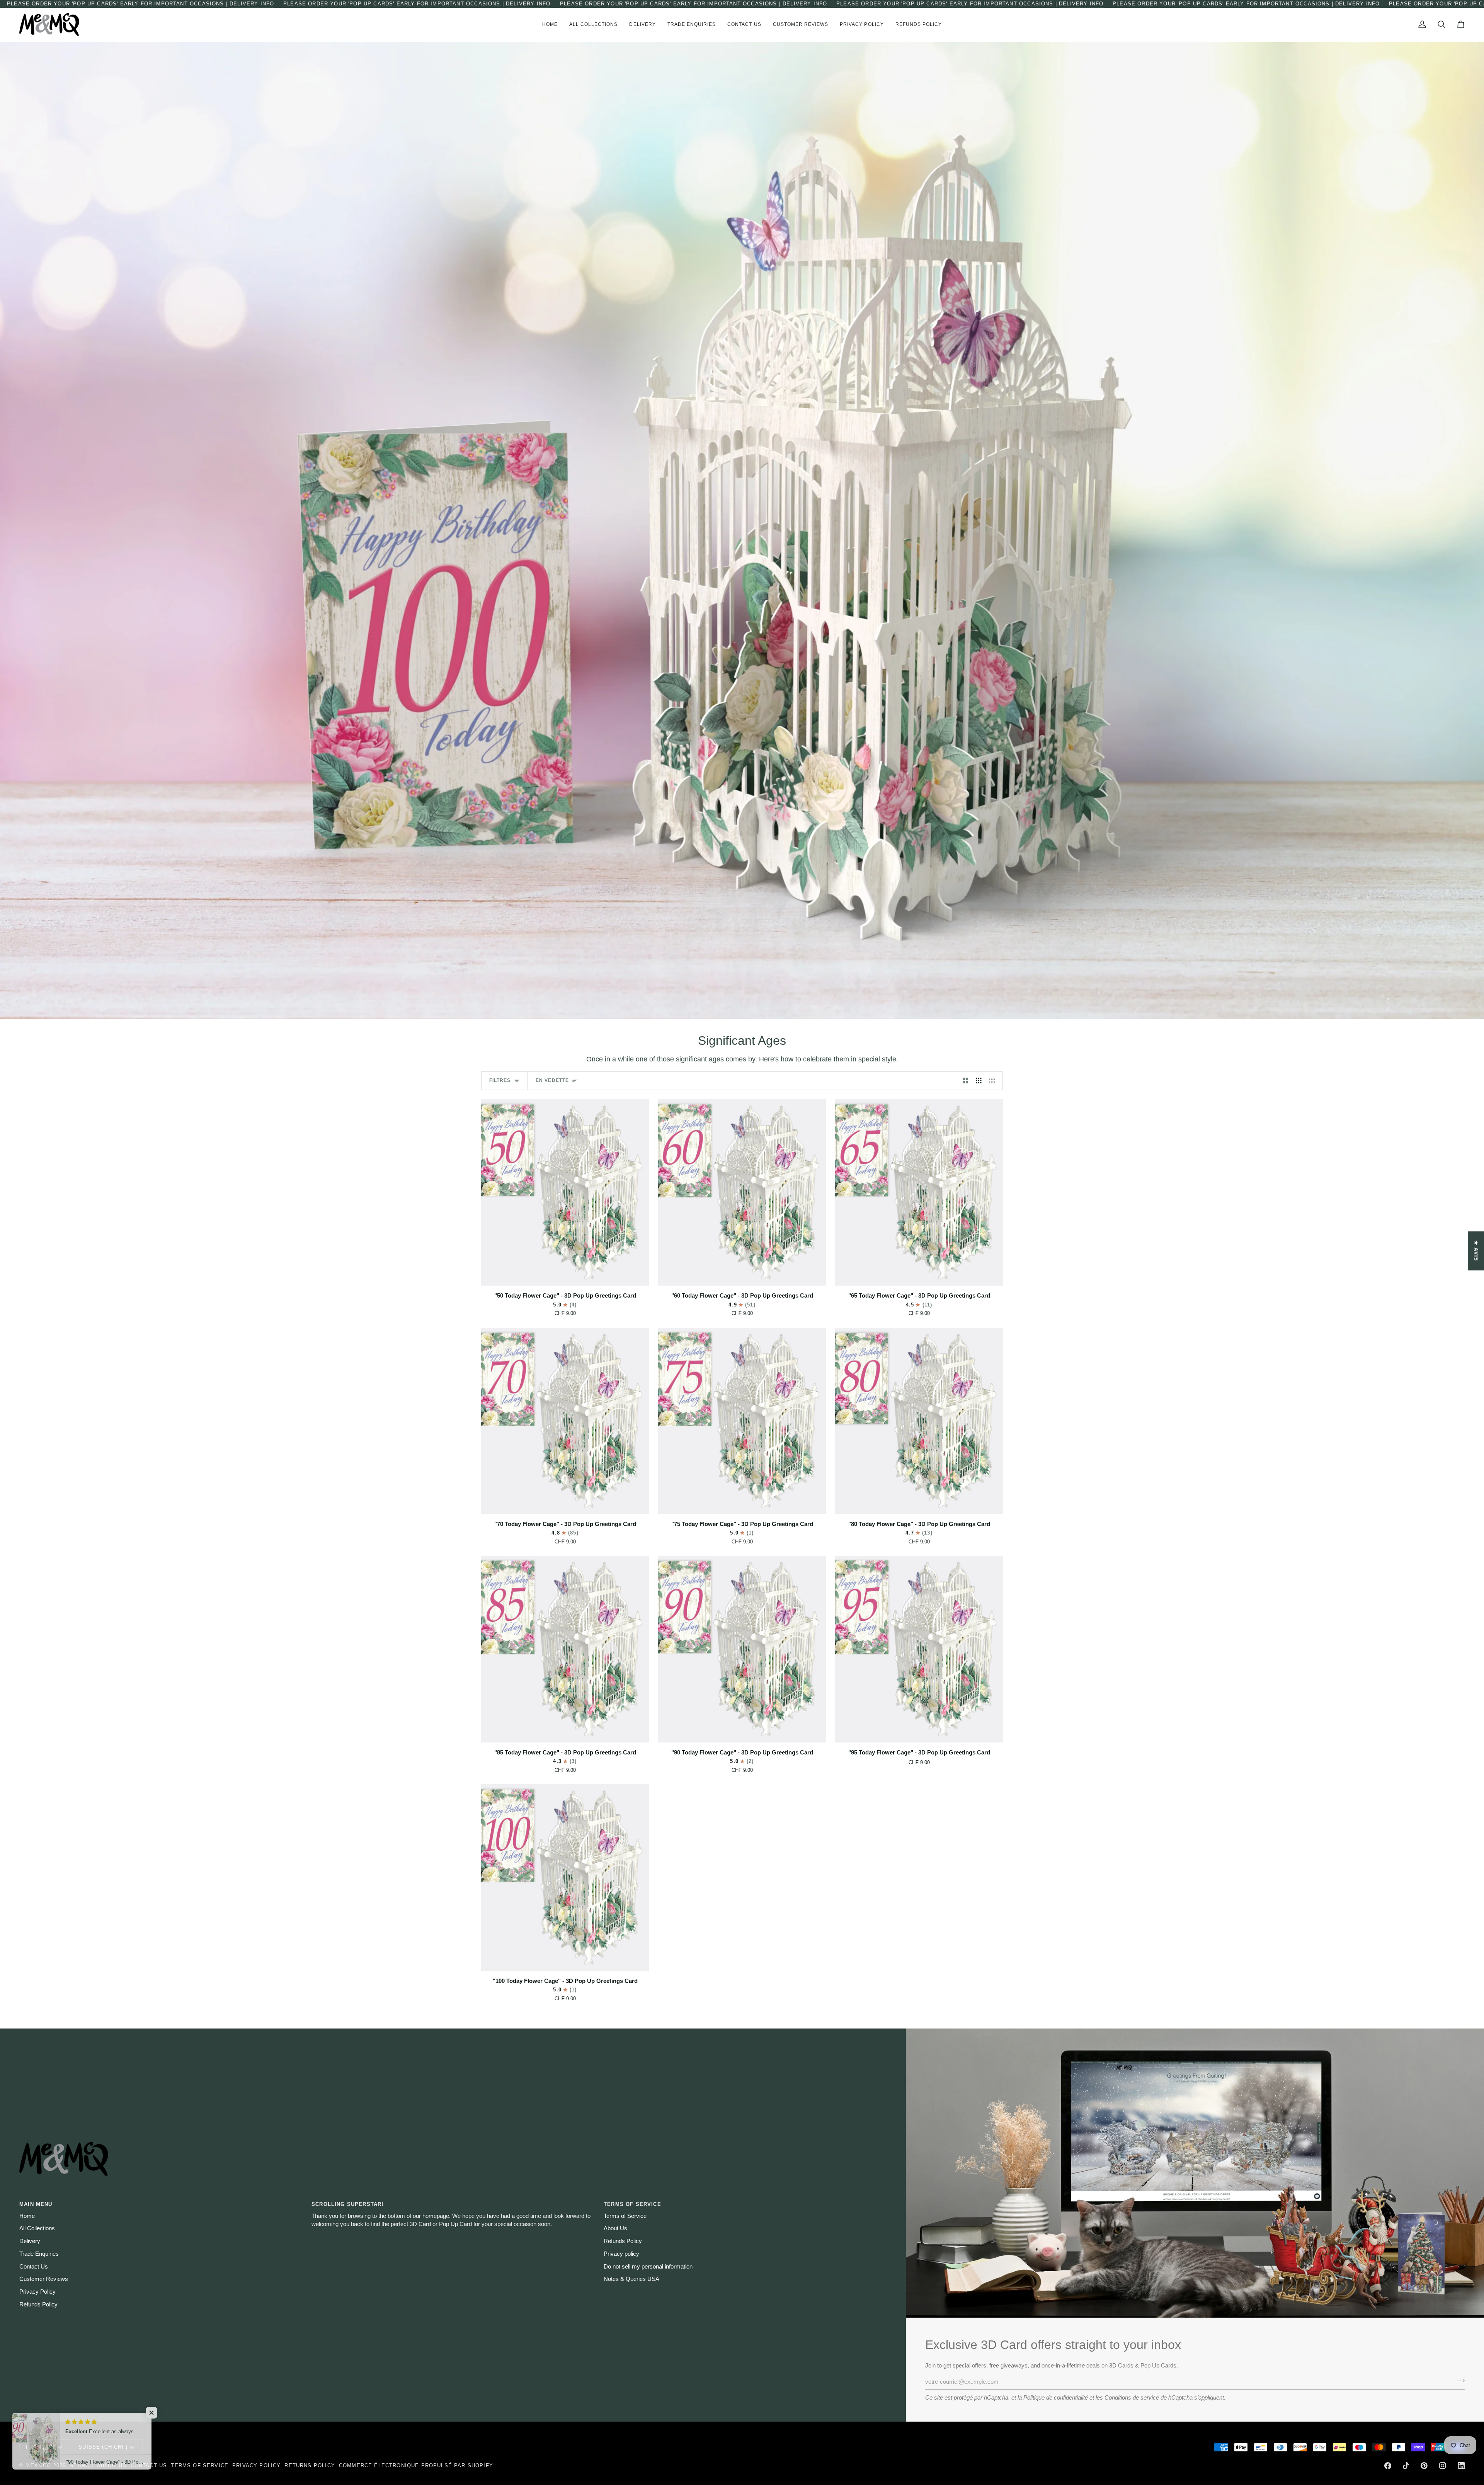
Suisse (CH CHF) (103, 2447)
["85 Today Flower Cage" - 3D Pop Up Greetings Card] (565, 1649)
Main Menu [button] (36, 2204)
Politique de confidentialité (1056, 2398)
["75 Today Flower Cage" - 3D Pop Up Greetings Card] (742, 1421)
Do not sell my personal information (648, 2267)
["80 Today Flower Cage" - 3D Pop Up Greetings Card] (919, 1421)
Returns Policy (310, 2465)
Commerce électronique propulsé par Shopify (416, 2465)
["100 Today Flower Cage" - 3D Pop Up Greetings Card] (565, 1877)
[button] (594, 25)
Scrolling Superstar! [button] (347, 2204)
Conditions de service (1132, 2398)
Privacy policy (621, 2254)
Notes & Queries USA (631, 2279)
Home (27, 2216)
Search (81, 2465)
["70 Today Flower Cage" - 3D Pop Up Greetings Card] (565, 1421)
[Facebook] (1388, 2466)
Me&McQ (38, 2465)
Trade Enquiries (39, 2254)
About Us (615, 2228)
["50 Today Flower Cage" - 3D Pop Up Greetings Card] (565, 1192)
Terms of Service (625, 2216)
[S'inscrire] (1458, 2381)
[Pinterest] (1424, 2466)
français (40, 2447)
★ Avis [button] (1476, 1251)
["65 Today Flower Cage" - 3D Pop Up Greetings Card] (919, 1192)
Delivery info (252, 4)
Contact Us (34, 2267)
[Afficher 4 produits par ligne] (994, 1081)
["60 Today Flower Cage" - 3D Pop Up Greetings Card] (742, 1192)
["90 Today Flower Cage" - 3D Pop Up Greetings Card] (742, 1649)
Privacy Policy (37, 2292)
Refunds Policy (38, 2304)
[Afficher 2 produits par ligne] (966, 1081)
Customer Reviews (44, 2279)
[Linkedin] (1461, 2466)
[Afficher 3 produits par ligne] (979, 1081)
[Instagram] (1443, 2466)
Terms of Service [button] (632, 2204)
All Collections (37, 2228)
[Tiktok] (1406, 2466)
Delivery (30, 2241)
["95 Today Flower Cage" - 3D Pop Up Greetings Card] (919, 1649)
